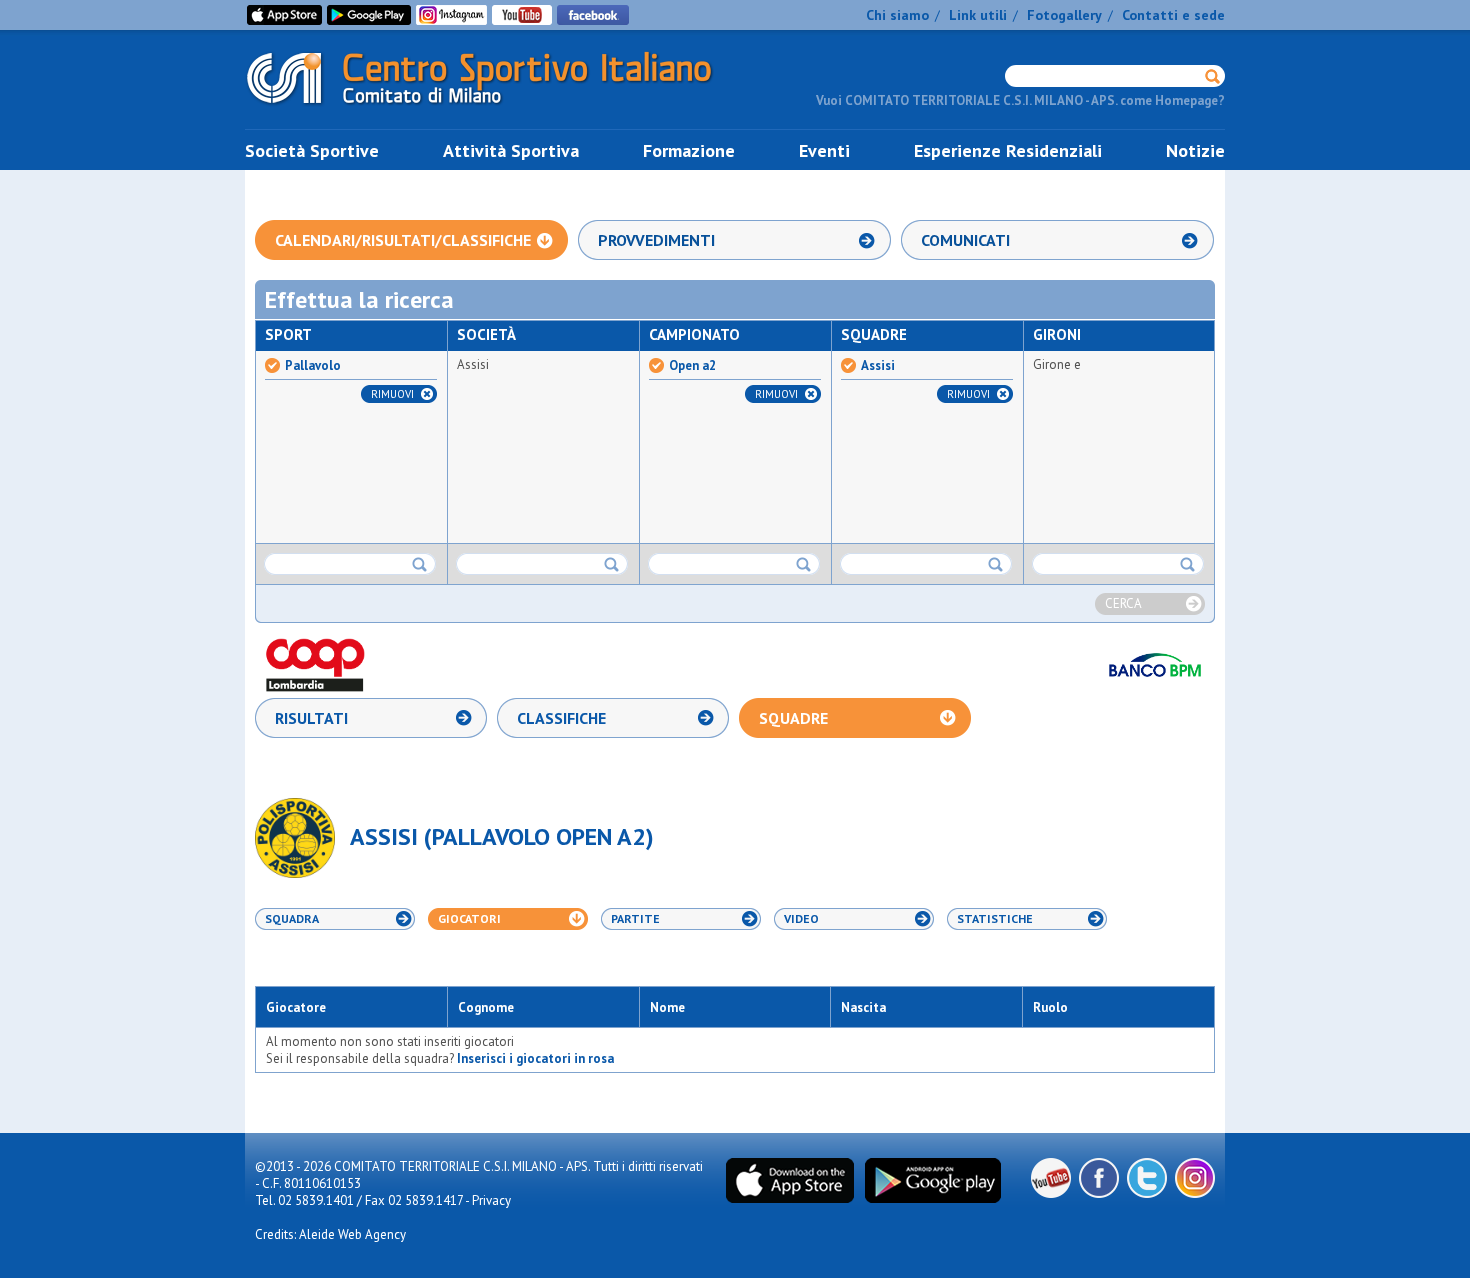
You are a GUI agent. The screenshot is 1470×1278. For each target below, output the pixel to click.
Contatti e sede (1173, 15)
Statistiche (995, 918)
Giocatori (469, 918)
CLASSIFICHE (561, 718)
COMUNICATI (965, 240)
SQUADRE (793, 718)
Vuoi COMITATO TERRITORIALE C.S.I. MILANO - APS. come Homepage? (1020, 100)
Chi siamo (897, 15)
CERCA (1123, 603)
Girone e (1057, 364)
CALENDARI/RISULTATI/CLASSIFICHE (403, 240)
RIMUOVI (392, 394)
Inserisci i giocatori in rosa (535, 1058)
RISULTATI (311, 718)
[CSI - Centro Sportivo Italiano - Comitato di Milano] (495, 108)
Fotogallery (1064, 15)
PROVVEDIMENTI (656, 240)
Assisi (473, 364)
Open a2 (692, 366)
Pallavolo (313, 366)
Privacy (491, 1200)
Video (801, 918)
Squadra (292, 918)
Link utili (978, 15)
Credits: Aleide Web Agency (330, 1234)
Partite (635, 918)
